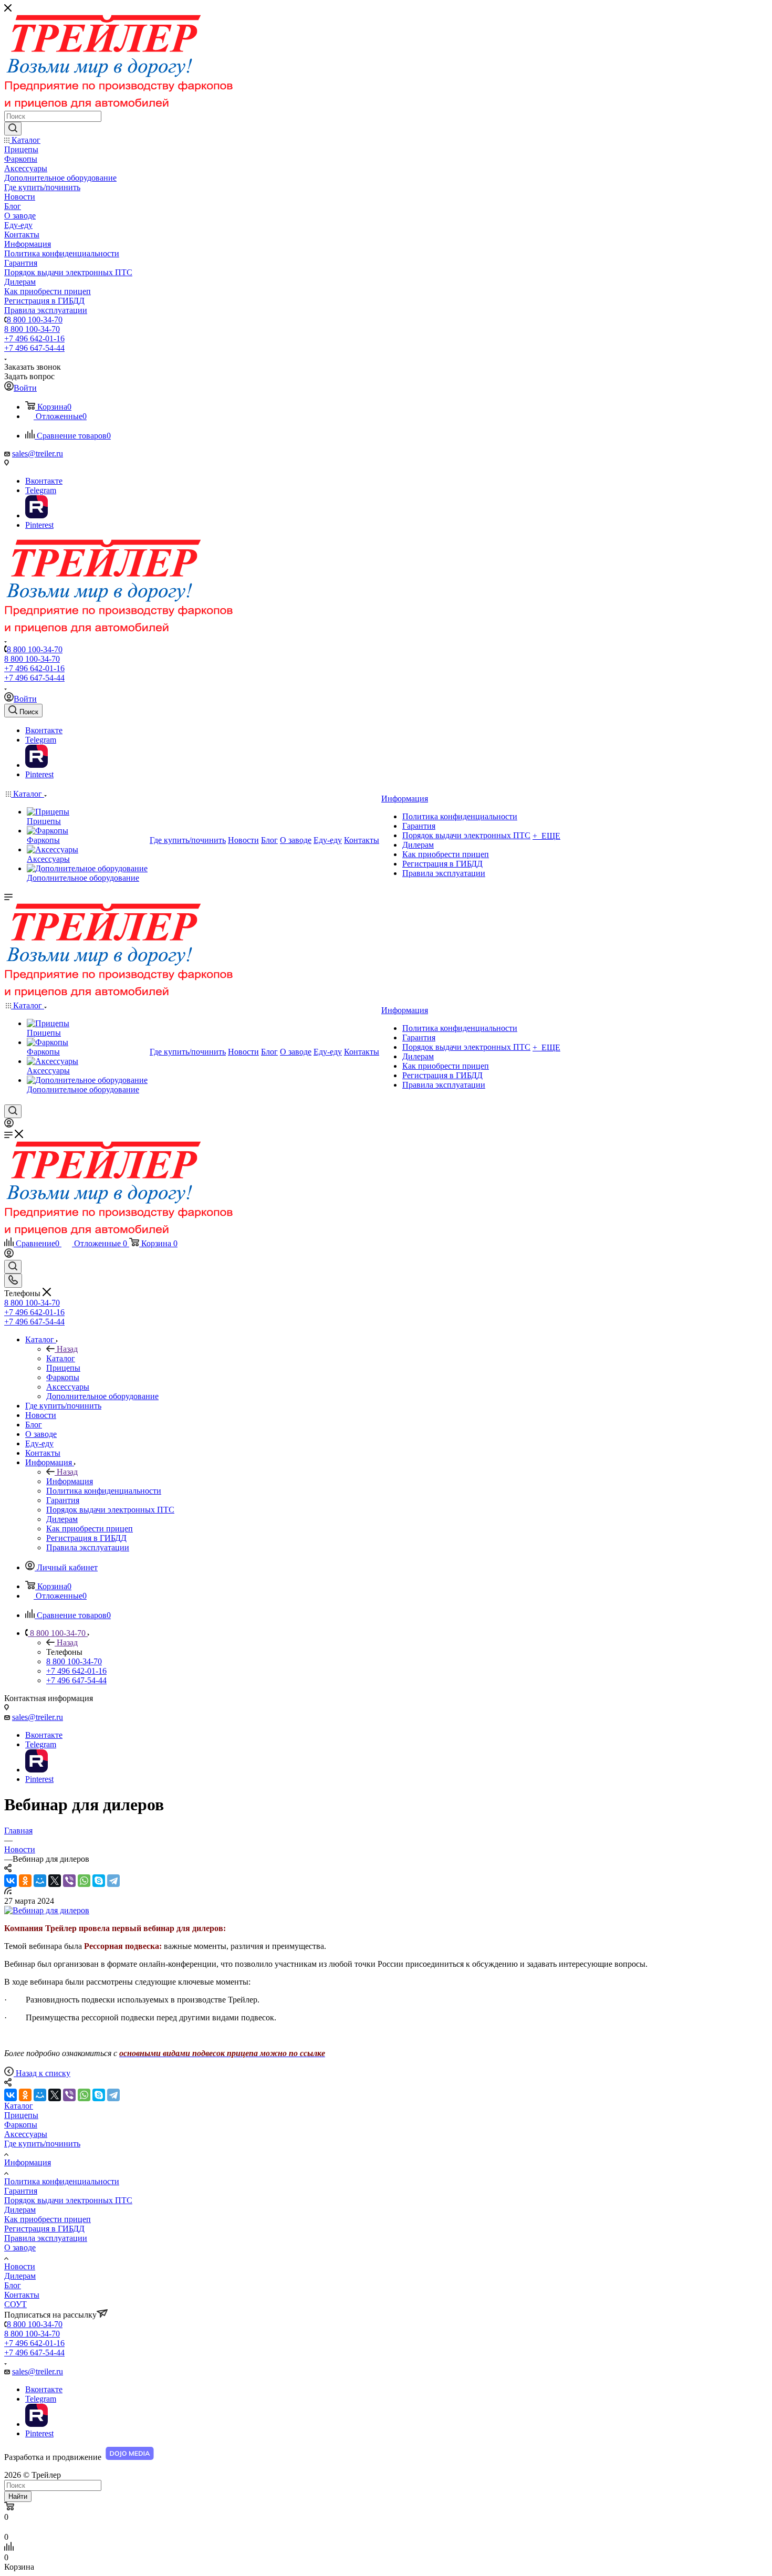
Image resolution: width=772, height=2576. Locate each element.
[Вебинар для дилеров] (47, 1910)
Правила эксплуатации (46, 2238)
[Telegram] (113, 1881)
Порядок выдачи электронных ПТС (68, 2200)
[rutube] (36, 515)
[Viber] (69, 1881)
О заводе (20, 2248)
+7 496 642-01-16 (34, 338)
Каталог (61, 1358)
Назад (67, 1349)
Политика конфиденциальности (62, 2181)
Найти (18, 2496)
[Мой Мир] (40, 1881)
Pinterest (39, 525)
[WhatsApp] (84, 1881)
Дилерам (20, 2210)
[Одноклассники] (25, 1881)
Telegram (41, 490)
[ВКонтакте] (11, 1881)
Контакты (22, 2295)
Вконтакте (44, 481)
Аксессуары (26, 2134)
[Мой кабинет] (9, 1125)
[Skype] (99, 1881)
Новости (20, 2266)
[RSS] (8, 1891)
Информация (70, 1481)
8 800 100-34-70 (35, 320)
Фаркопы (21, 2125)
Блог (13, 2285)
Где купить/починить (42, 2144)
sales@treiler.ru (38, 453)
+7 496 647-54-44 (34, 348)
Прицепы (21, 2115)
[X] (55, 1881)
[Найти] (13, 129)
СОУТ (15, 2304)
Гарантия (21, 2191)
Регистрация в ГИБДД (44, 2229)
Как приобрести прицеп (48, 2219)
